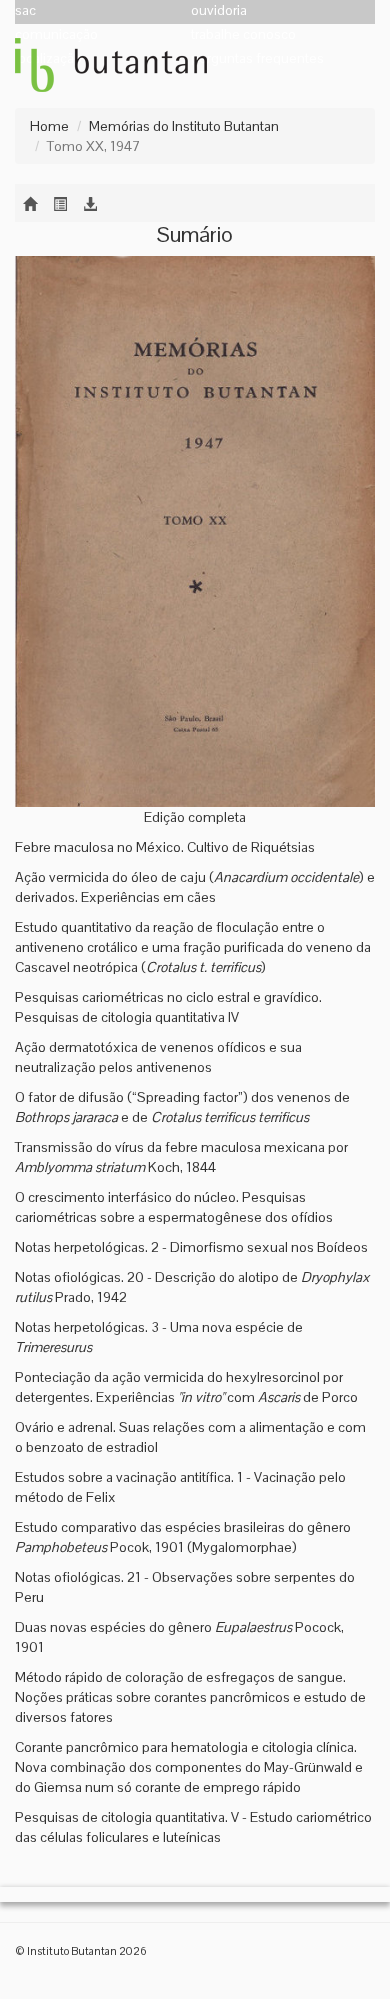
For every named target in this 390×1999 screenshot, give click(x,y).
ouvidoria (219, 10)
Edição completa (195, 817)
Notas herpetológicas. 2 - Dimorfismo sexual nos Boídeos (191, 1247)
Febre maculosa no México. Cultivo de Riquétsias (165, 847)
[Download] (90, 203)
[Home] (30, 203)
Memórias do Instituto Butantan (184, 126)
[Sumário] (60, 203)
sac (25, 10)
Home (49, 126)
